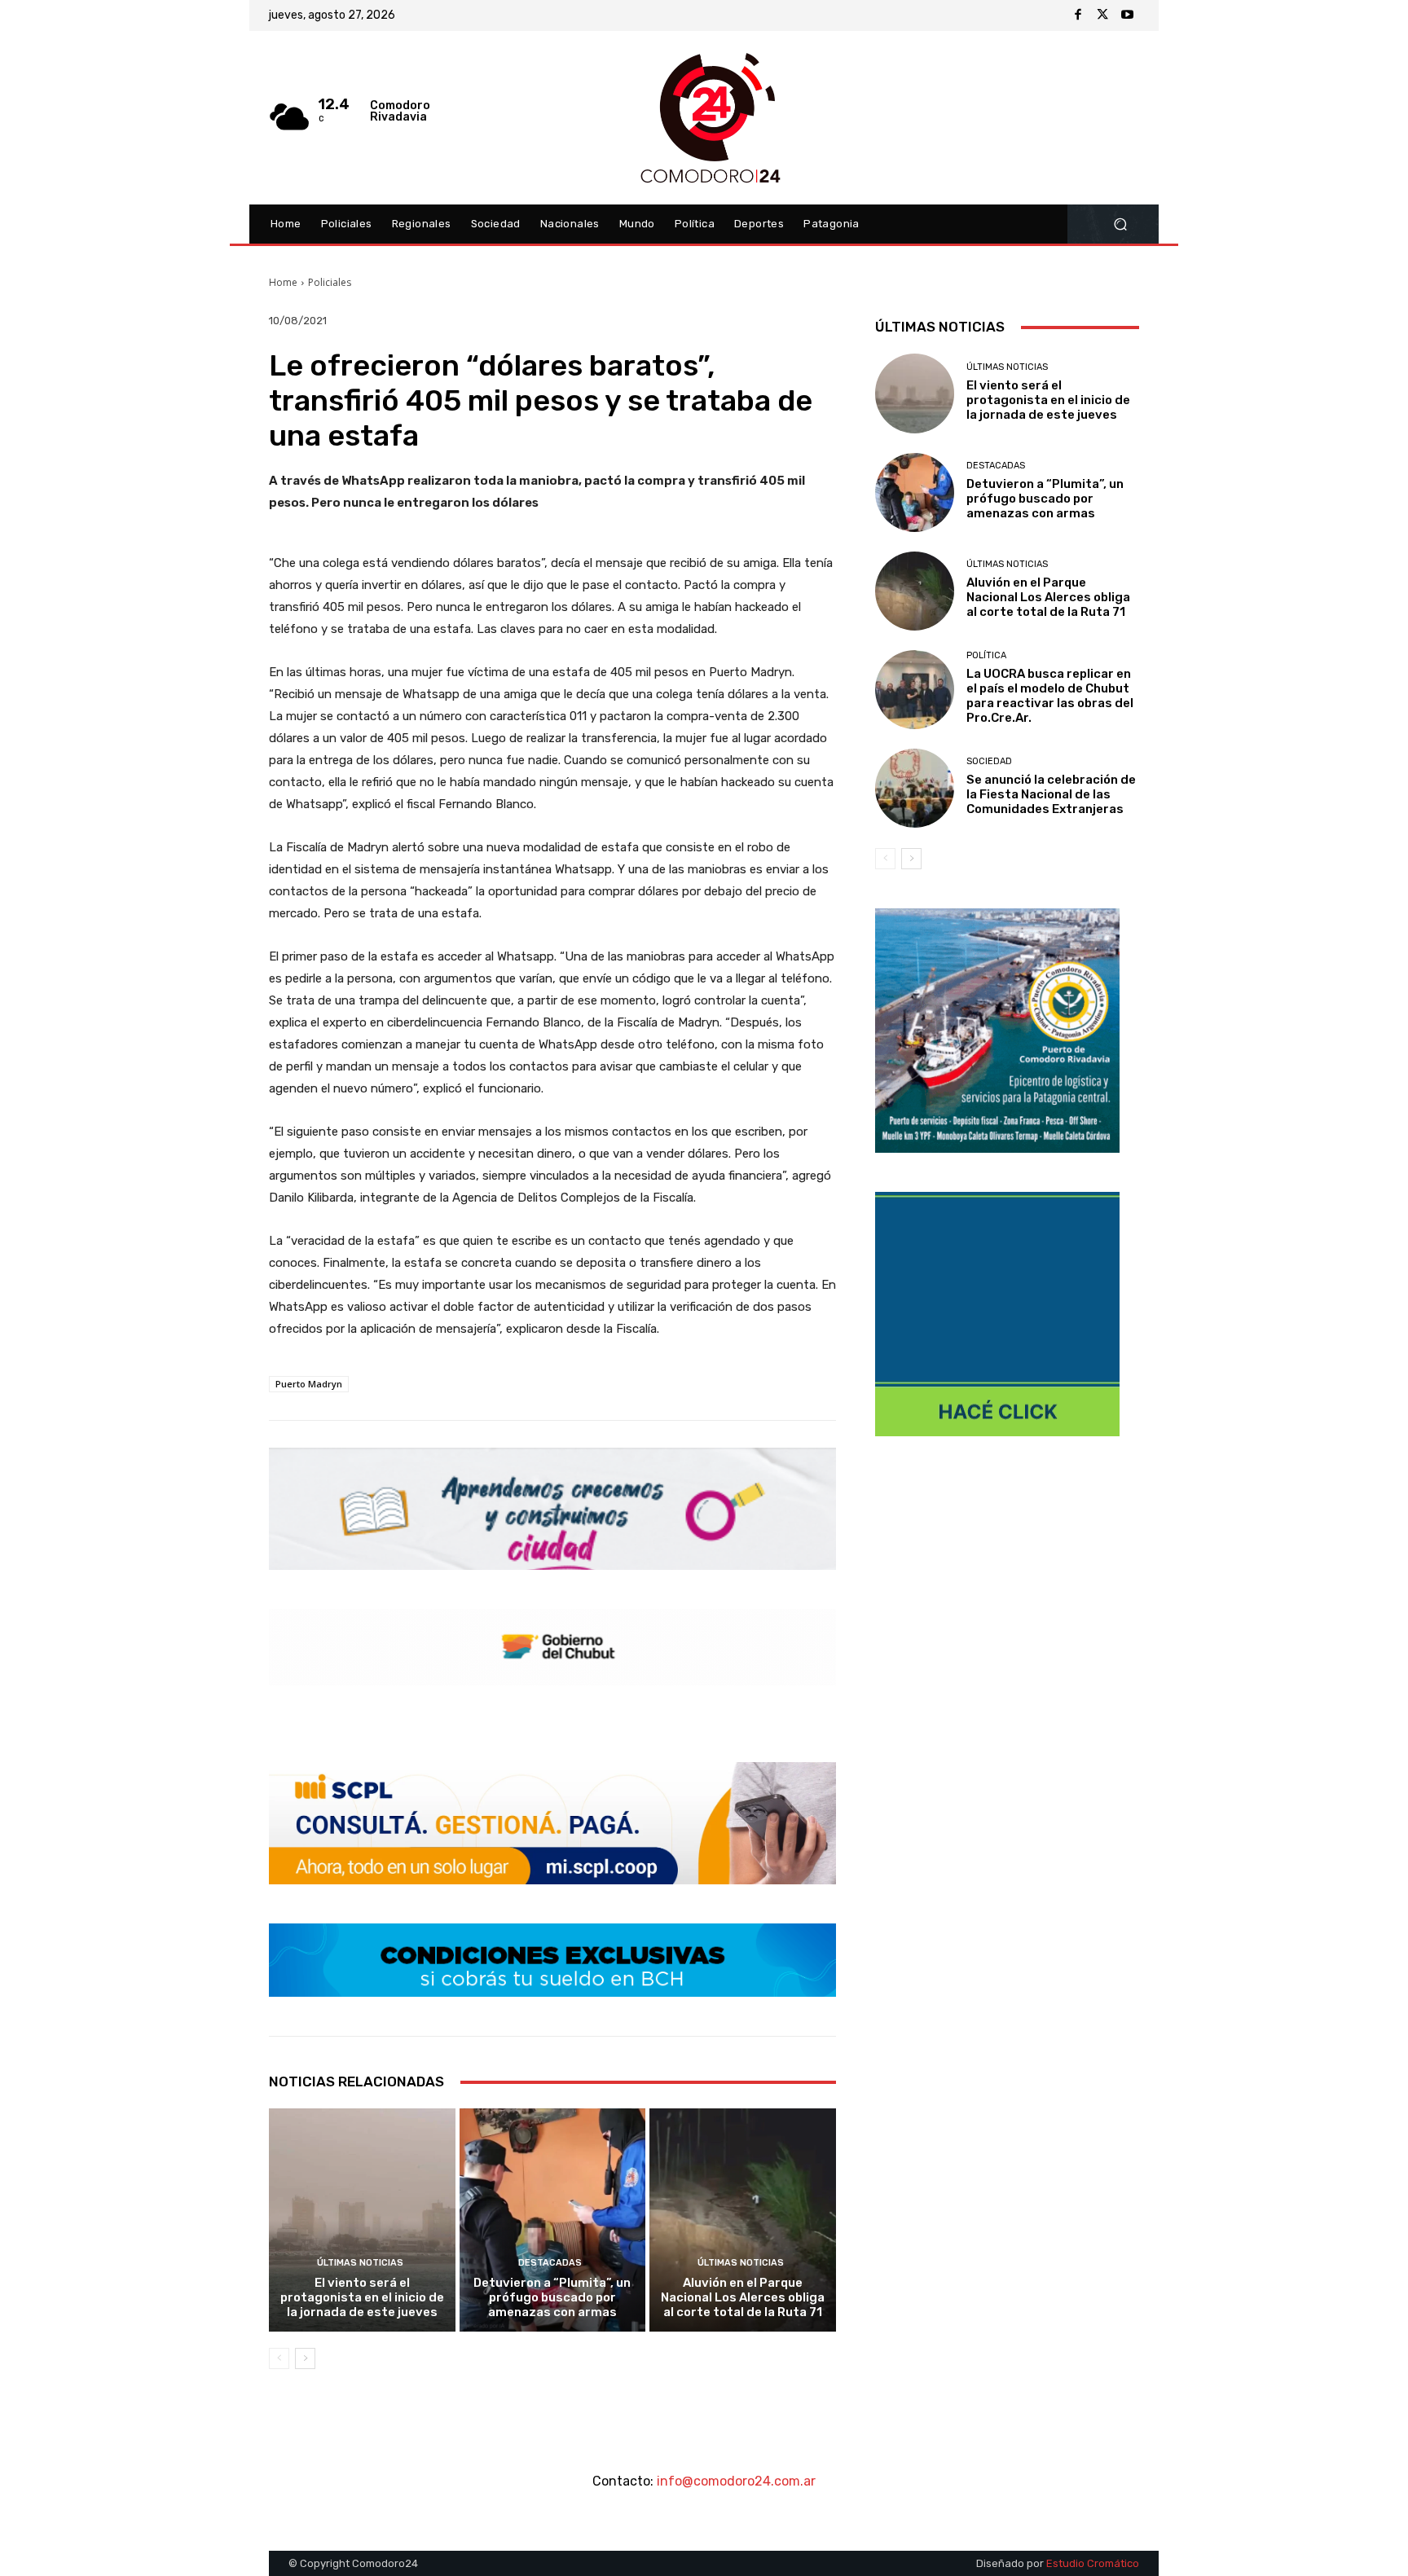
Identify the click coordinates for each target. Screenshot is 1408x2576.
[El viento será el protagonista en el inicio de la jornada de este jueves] (362, 2220)
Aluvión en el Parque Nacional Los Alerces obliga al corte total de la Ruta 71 (743, 2297)
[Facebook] (1078, 15)
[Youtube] (1127, 15)
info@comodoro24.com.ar (736, 2481)
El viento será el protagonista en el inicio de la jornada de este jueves (362, 2297)
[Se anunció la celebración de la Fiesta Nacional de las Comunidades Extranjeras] (915, 788)
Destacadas (550, 2263)
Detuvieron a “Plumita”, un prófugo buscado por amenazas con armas (552, 2297)
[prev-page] (279, 2358)
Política (986, 655)
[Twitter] (1102, 15)
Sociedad (989, 761)
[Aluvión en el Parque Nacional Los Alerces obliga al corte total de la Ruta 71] (743, 2220)
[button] (1120, 224)
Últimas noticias (360, 2263)
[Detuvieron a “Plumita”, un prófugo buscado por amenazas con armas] (553, 2220)
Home (283, 282)
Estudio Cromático (1093, 2563)
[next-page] (305, 2358)
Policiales (330, 282)
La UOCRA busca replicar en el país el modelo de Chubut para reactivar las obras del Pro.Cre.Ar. (1050, 696)
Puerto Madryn (309, 1384)
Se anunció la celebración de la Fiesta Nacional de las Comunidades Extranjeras (1051, 794)
